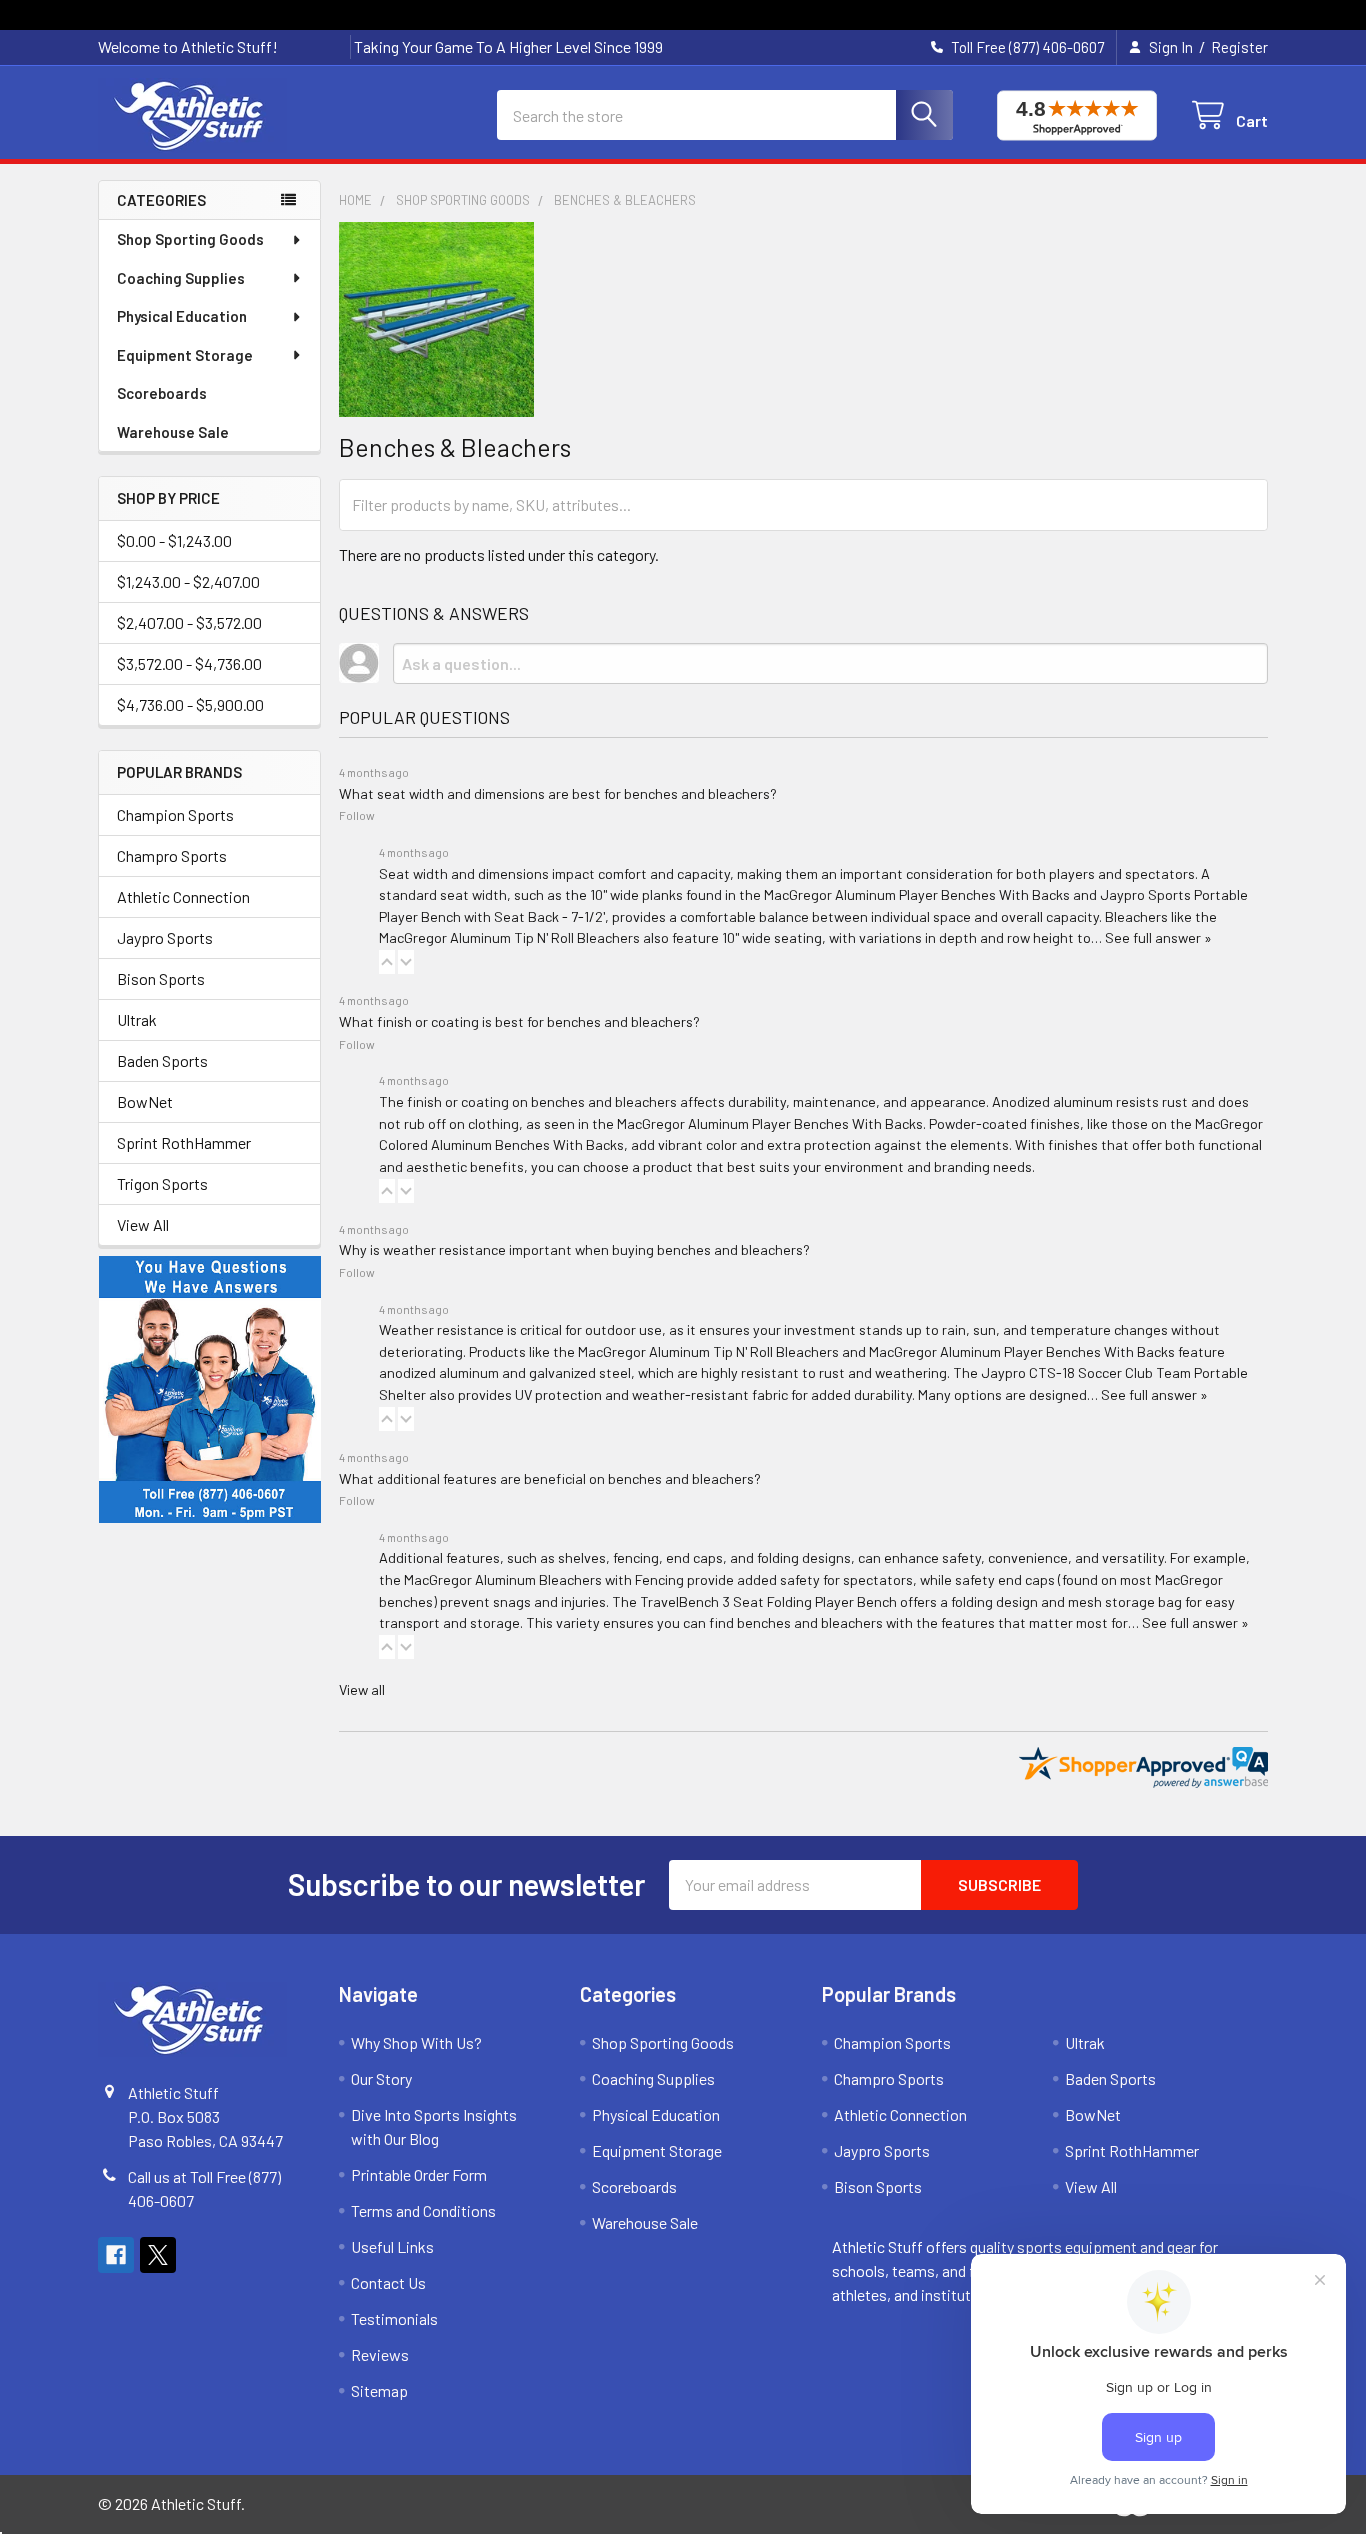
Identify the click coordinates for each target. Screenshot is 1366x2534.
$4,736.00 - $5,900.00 (190, 704)
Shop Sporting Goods (190, 239)
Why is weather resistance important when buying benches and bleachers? (574, 1249)
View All (143, 1224)
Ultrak (137, 1019)
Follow (357, 815)
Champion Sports (175, 814)
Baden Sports (162, 1060)
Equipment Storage (185, 355)
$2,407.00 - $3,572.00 (189, 622)
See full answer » (1158, 937)
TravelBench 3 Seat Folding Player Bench (768, 1601)
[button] (387, 962)
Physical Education (182, 316)
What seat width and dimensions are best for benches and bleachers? (558, 793)
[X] (158, 2255)
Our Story (381, 2078)
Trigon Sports (162, 1183)
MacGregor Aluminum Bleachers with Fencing (544, 1579)
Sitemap (379, 2390)
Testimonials (394, 2318)
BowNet (145, 1101)
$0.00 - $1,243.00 (174, 540)
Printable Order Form (419, 2174)
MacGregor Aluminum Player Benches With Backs (917, 894)
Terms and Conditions (423, 2210)
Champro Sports (172, 855)
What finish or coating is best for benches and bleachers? (519, 1021)
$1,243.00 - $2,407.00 (188, 581)
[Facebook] (116, 2255)
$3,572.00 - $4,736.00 (189, 663)
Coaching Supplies (181, 278)
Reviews (380, 2354)
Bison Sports (161, 978)
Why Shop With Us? (416, 2042)
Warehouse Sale (173, 432)
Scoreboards (162, 393)
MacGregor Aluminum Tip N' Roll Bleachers (509, 937)
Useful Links (392, 2246)
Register (1239, 47)
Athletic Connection (183, 896)
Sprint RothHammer (184, 1142)
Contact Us (388, 2282)
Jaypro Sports (165, 937)
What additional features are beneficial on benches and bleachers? (550, 1478)
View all (362, 1689)
